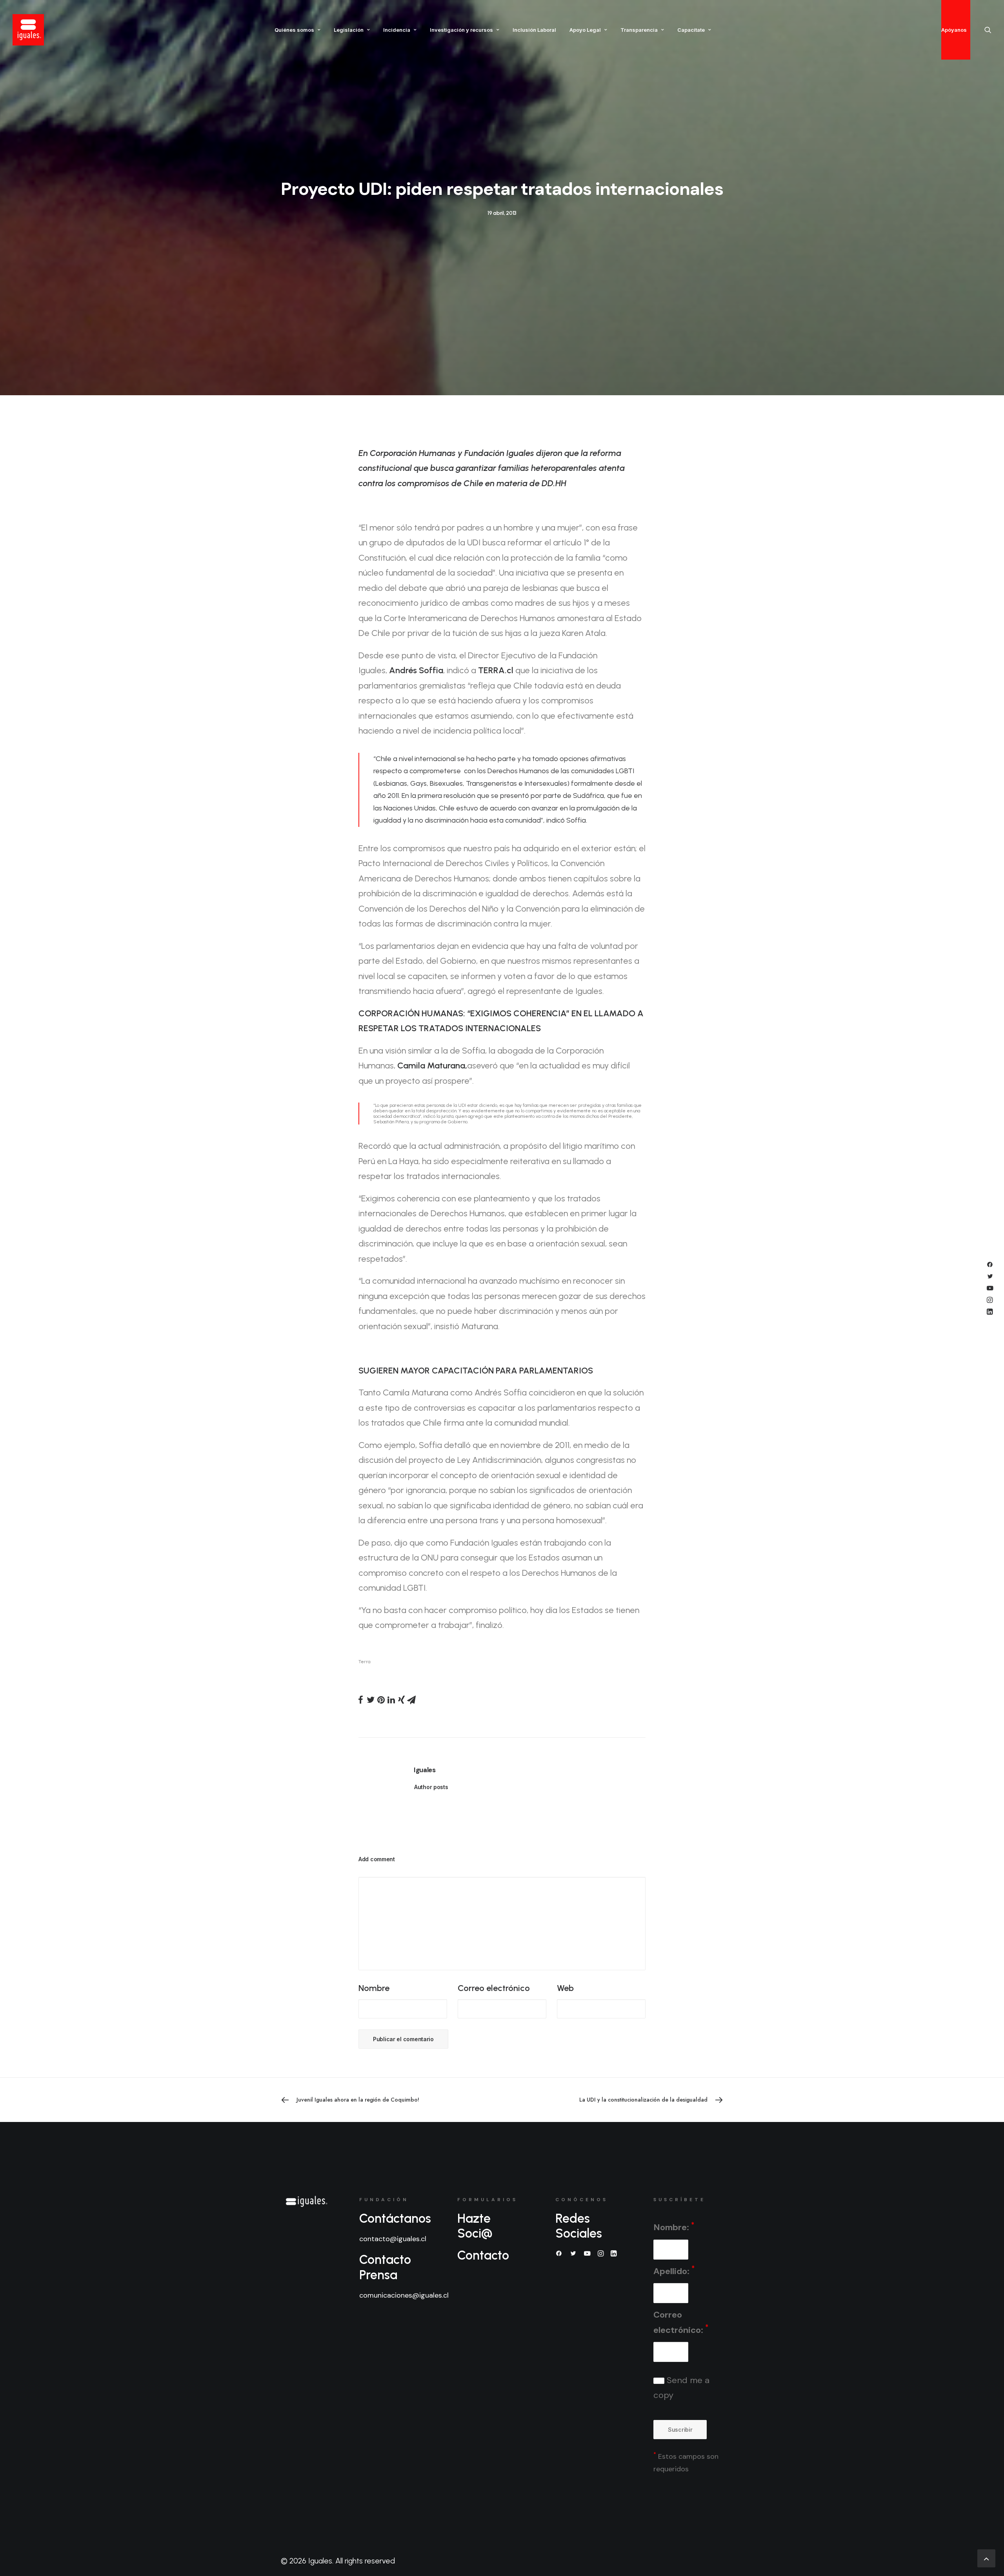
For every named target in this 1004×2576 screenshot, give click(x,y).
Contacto (483, 2255)
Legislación (349, 30)
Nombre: (674, 2227)
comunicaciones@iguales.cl (404, 2295)
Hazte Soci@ (475, 2226)
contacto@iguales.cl (393, 2239)
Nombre (374, 1988)
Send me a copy (681, 2388)
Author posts (431, 1787)
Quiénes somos (294, 30)
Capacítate (691, 30)
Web (565, 1988)
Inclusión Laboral (534, 30)
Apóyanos (954, 30)
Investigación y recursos (461, 30)
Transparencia (639, 30)
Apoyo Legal (585, 30)
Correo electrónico (494, 1988)
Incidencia (397, 30)
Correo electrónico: (681, 2322)
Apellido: (674, 2270)
